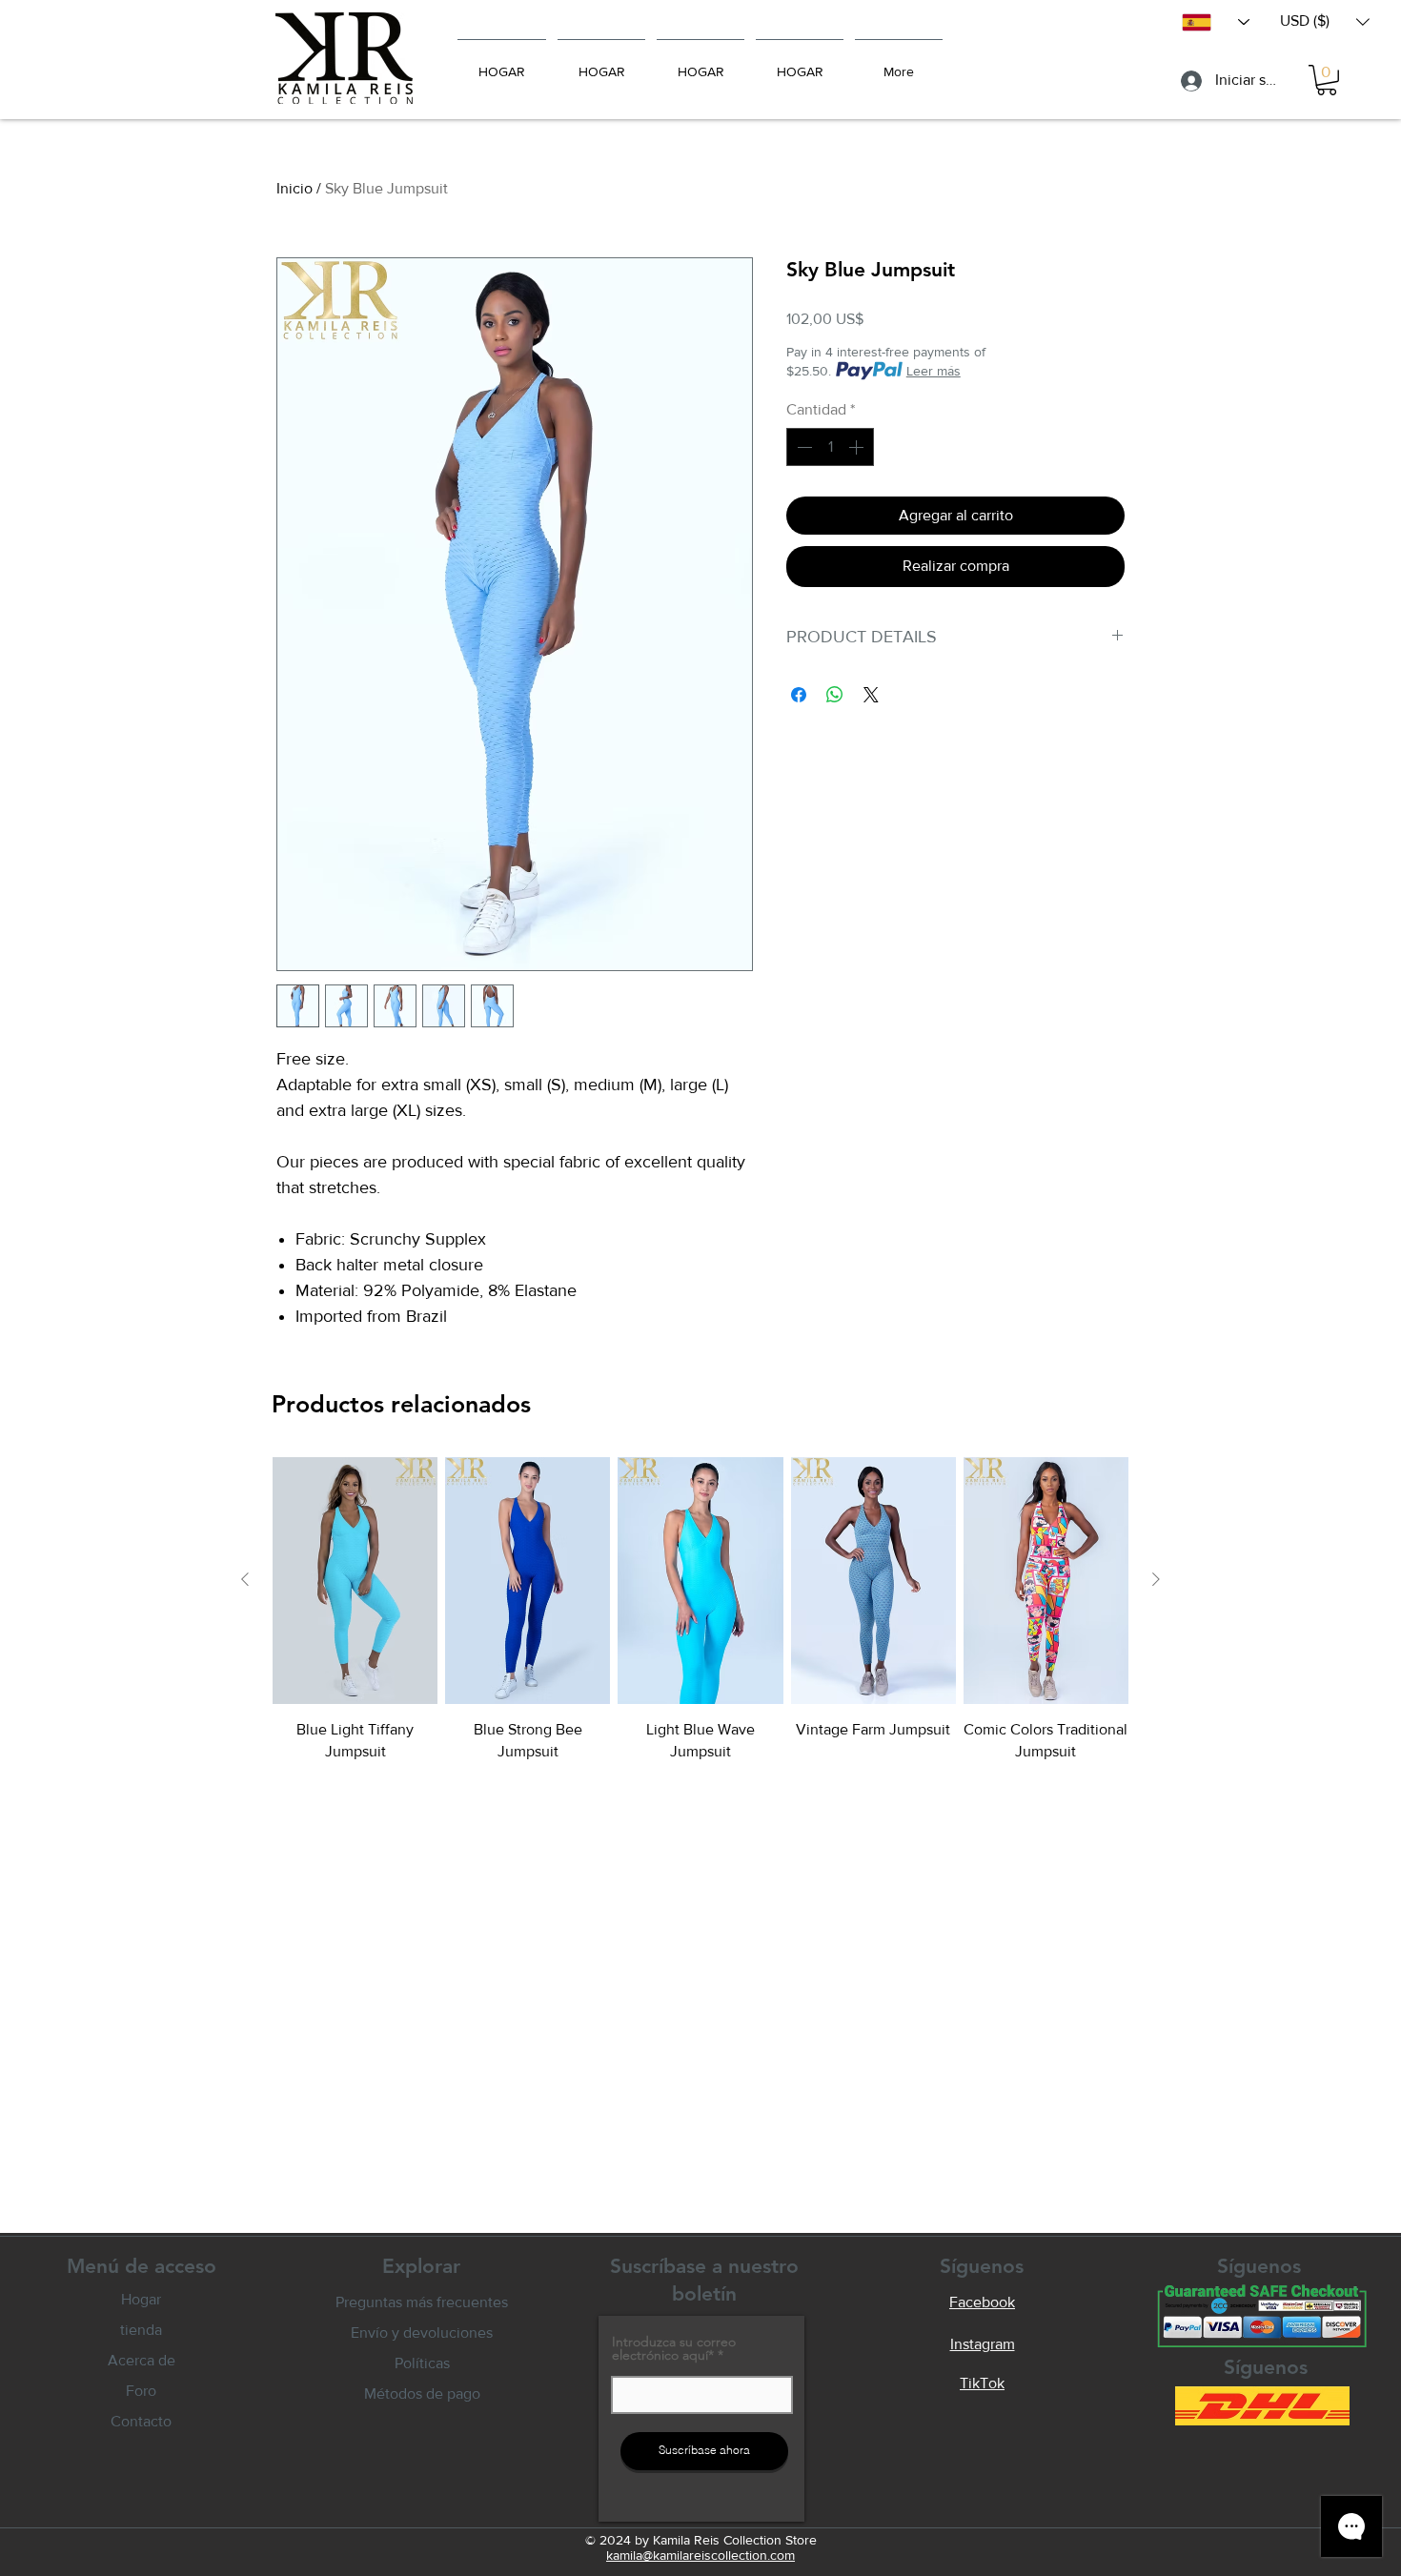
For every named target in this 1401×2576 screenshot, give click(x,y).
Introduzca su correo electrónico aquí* (674, 2348)
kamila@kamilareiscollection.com (700, 2555)
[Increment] (858, 447)
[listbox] (1325, 21)
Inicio (294, 188)
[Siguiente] (1156, 1579)
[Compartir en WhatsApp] (835, 695)
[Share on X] (871, 695)
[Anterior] (245, 1579)
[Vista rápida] (355, 1580)
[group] (700, 1609)
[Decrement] (802, 447)
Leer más (934, 371)
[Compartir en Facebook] (799, 695)
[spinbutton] (830, 447)
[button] (1325, 21)
